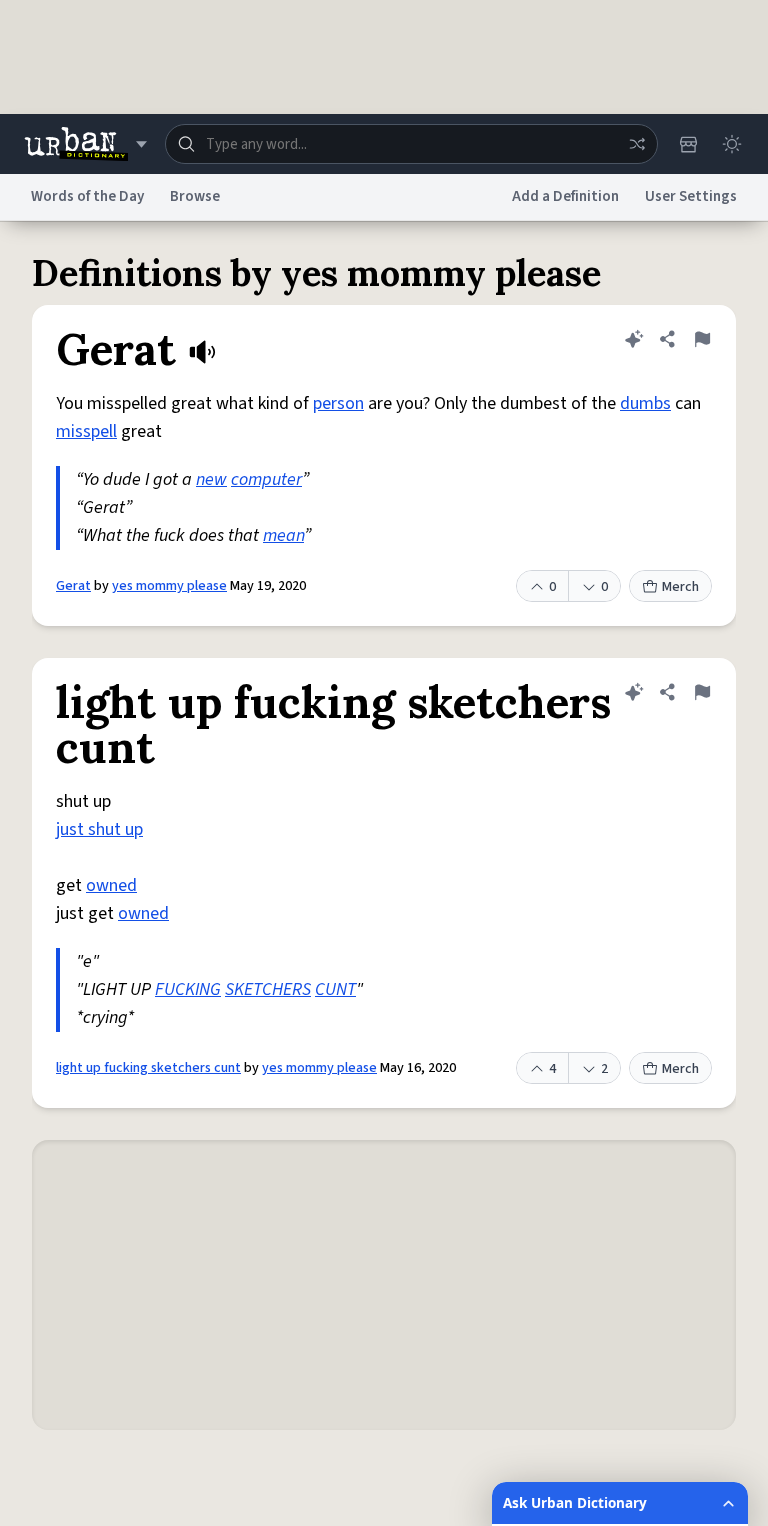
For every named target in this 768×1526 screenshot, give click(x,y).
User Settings (691, 196)
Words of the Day (87, 196)
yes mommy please (169, 586)
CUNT (335, 989)
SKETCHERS (268, 989)
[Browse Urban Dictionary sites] (85, 144)
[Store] (688, 144)
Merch (680, 587)
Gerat (73, 586)
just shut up (99, 829)
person (338, 403)
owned (111, 885)
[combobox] (411, 144)
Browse (195, 196)
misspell (86, 431)
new (211, 479)
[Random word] (637, 144)
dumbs (645, 403)
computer (266, 479)
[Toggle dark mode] (732, 144)
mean (283, 535)
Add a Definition (565, 196)
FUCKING (188, 989)
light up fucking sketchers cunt (148, 1068)
